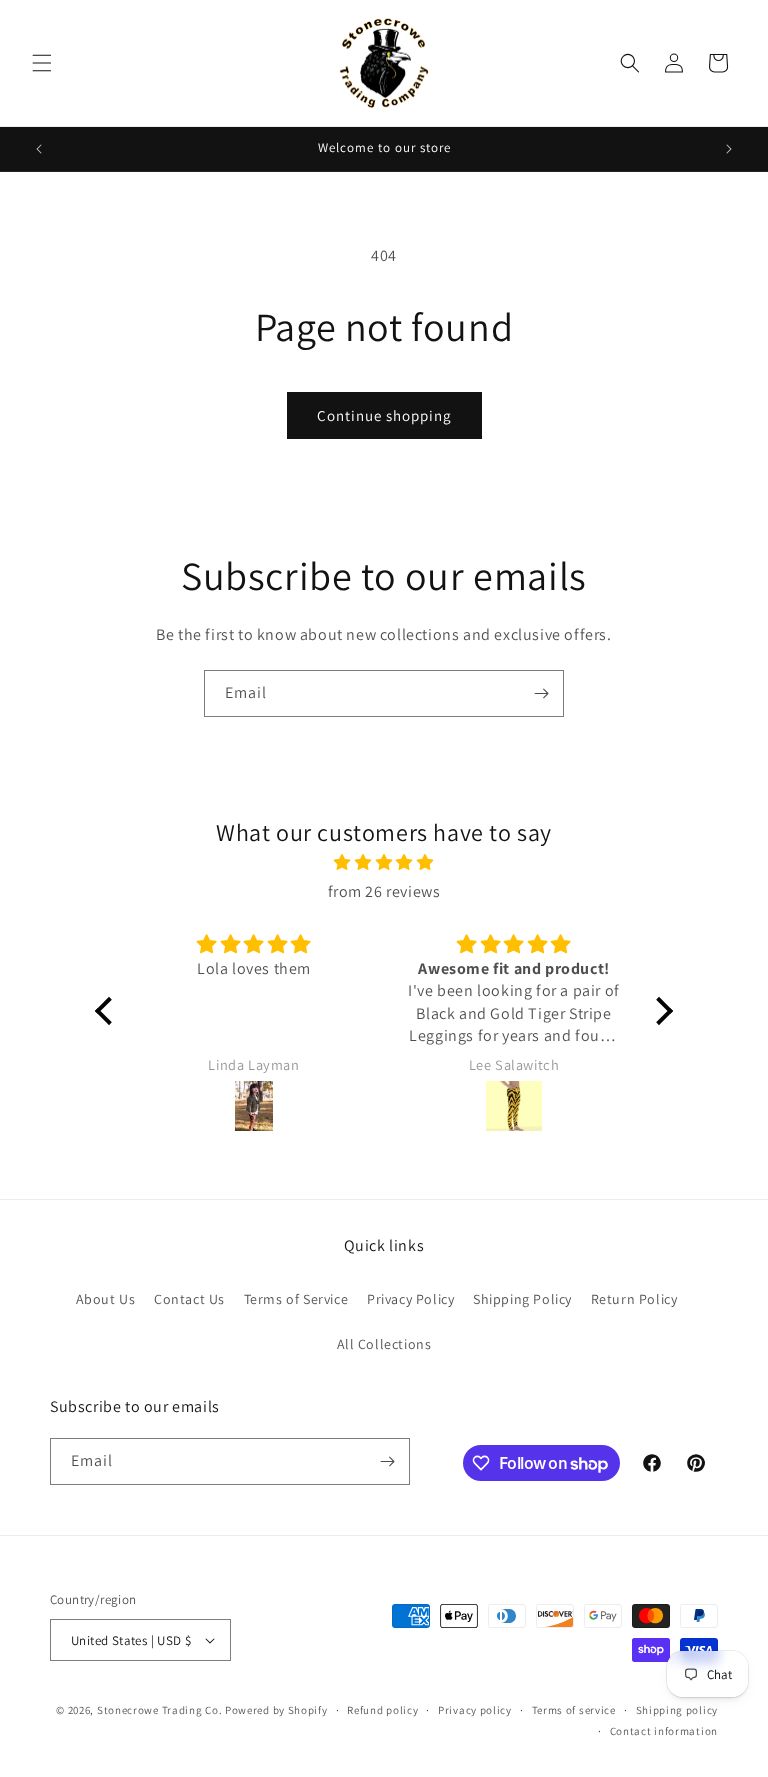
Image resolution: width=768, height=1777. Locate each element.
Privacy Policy (410, 1299)
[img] (384, 863)
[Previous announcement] (39, 149)
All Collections (384, 1344)
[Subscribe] (541, 693)
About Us (106, 1299)
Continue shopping (384, 415)
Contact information (664, 1731)
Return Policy (634, 1299)
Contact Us (189, 1299)
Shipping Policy (522, 1299)
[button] (42, 63)
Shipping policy (677, 1710)
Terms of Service (296, 1299)
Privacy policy (475, 1710)
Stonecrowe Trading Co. (159, 1710)
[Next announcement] (729, 149)
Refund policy (382, 1710)
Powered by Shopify (276, 1710)
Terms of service (574, 1710)
